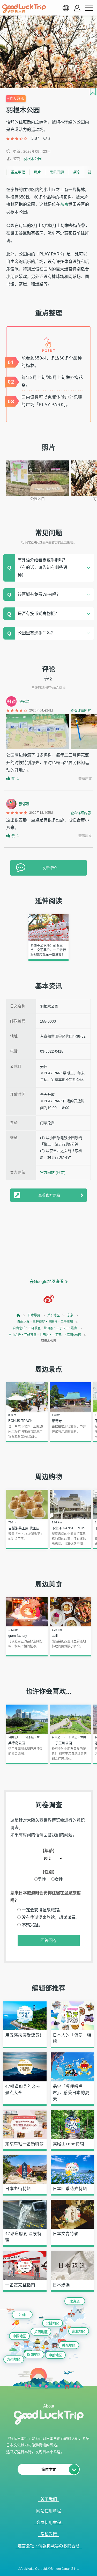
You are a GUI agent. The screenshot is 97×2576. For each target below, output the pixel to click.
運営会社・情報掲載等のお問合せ (49, 2546)
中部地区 (55, 2355)
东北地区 (79, 2331)
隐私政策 (49, 2534)
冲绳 (22, 2315)
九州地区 (14, 2359)
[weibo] (49, 1299)
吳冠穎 (24, 701)
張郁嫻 (24, 804)
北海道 (75, 2301)
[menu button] (89, 8)
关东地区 (54, 1315)
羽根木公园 (33, 159)
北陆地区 (53, 2323)
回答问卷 (49, 1940)
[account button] (77, 8)
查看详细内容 (81, 710)
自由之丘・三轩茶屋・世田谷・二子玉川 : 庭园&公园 (45, 1335)
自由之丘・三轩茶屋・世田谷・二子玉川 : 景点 (45, 1328)
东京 (64, 204)
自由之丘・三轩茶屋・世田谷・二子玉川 (45, 1322)
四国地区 (34, 2354)
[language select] (66, 8)
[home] (24, 9)
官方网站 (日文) (53, 1172)
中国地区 (19, 2336)
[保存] (93, 91)
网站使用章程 (49, 2511)
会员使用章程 (49, 2523)
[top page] (18, 1315)
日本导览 (34, 1315)
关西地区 (41, 2332)
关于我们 (49, 2499)
